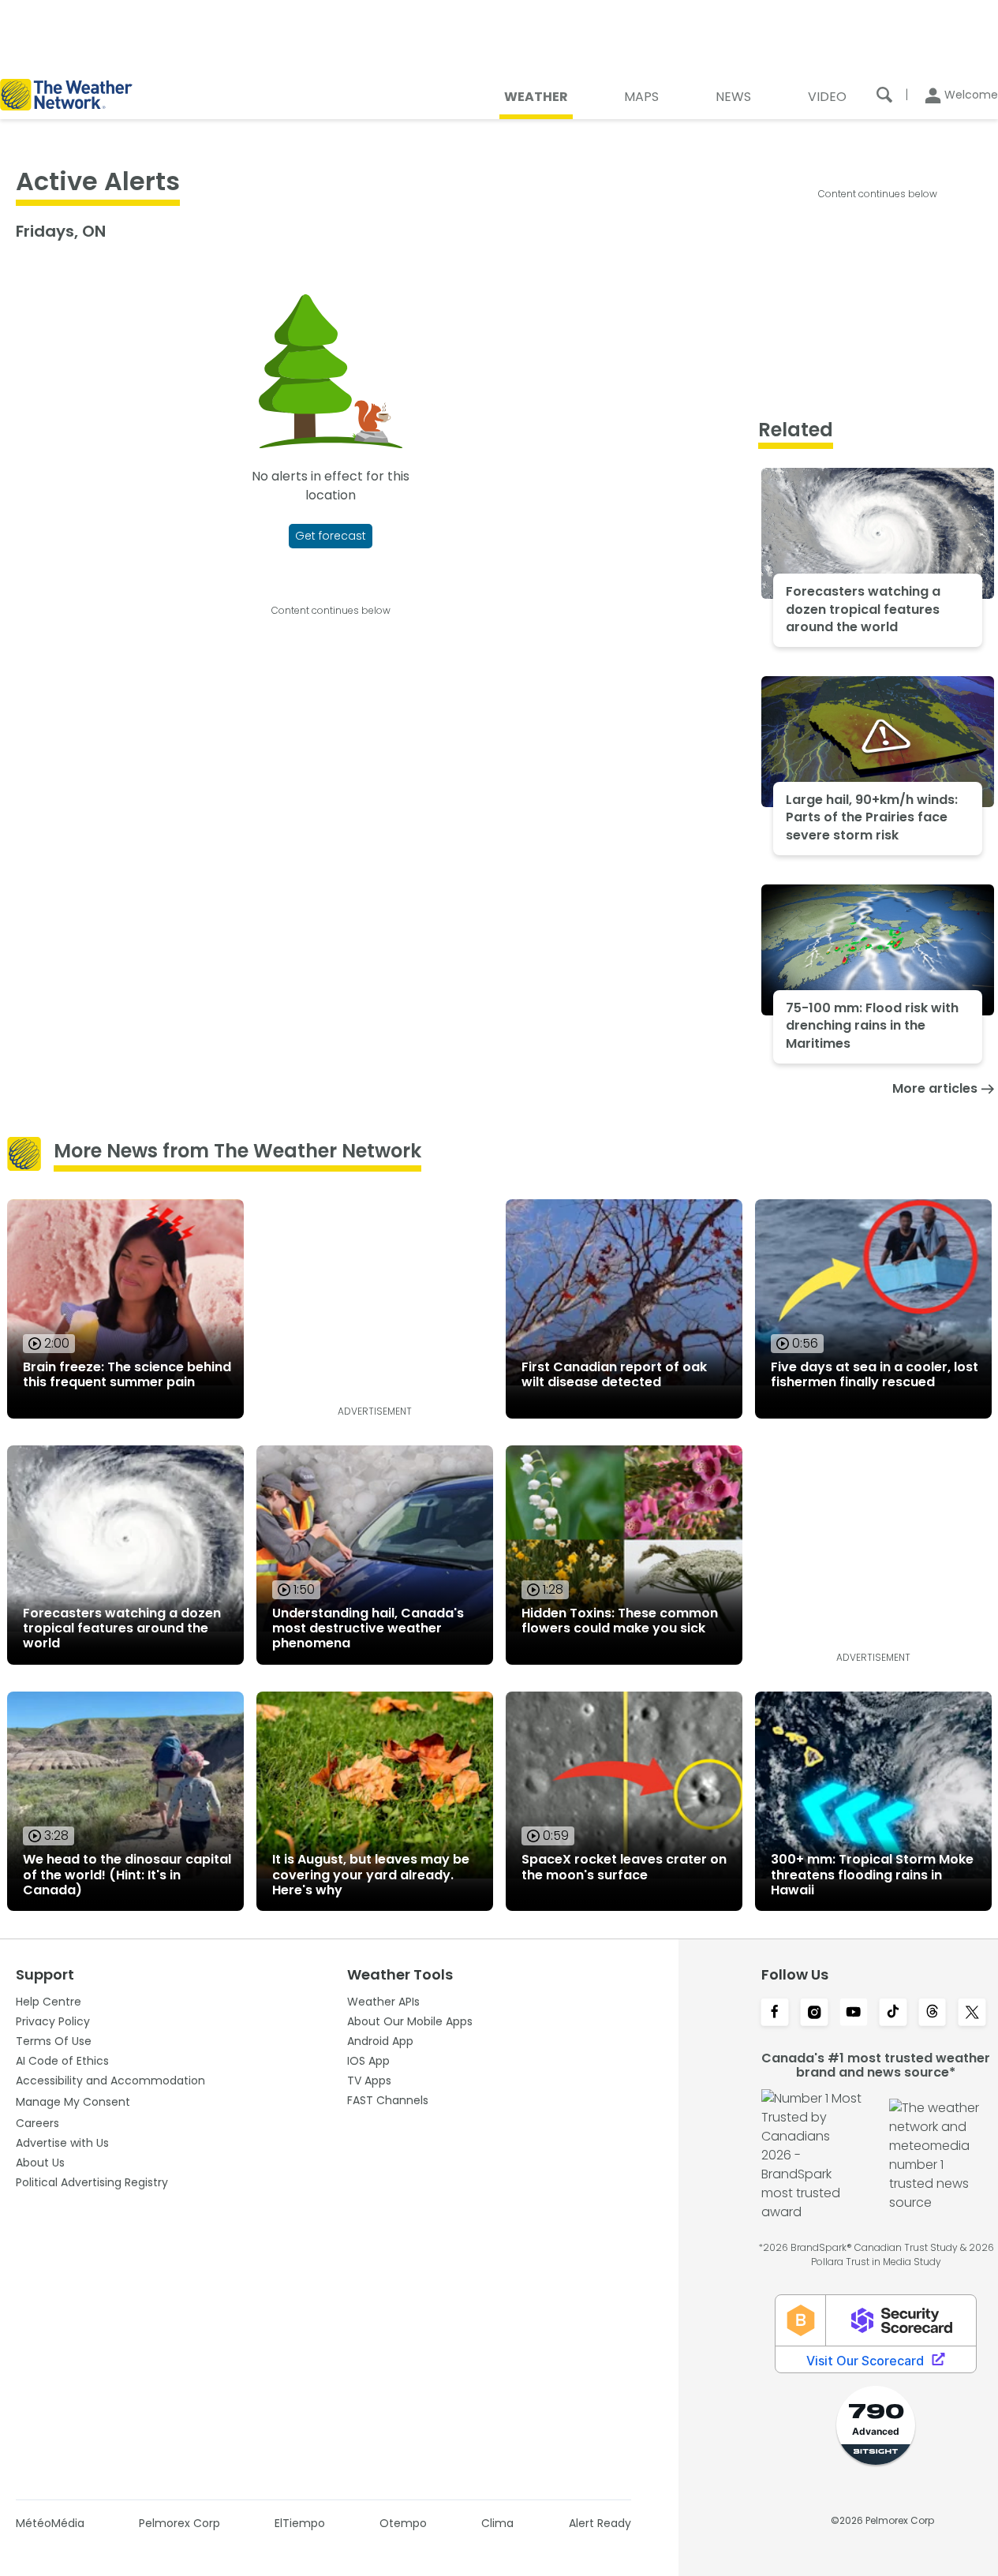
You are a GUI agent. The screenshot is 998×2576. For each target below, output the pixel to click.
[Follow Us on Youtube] (854, 2013)
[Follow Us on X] (972, 2013)
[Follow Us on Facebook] (775, 2013)
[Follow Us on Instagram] (814, 2013)
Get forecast (331, 536)
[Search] (884, 95)
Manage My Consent (73, 2102)
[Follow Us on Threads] (933, 2013)
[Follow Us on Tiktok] (893, 2013)
